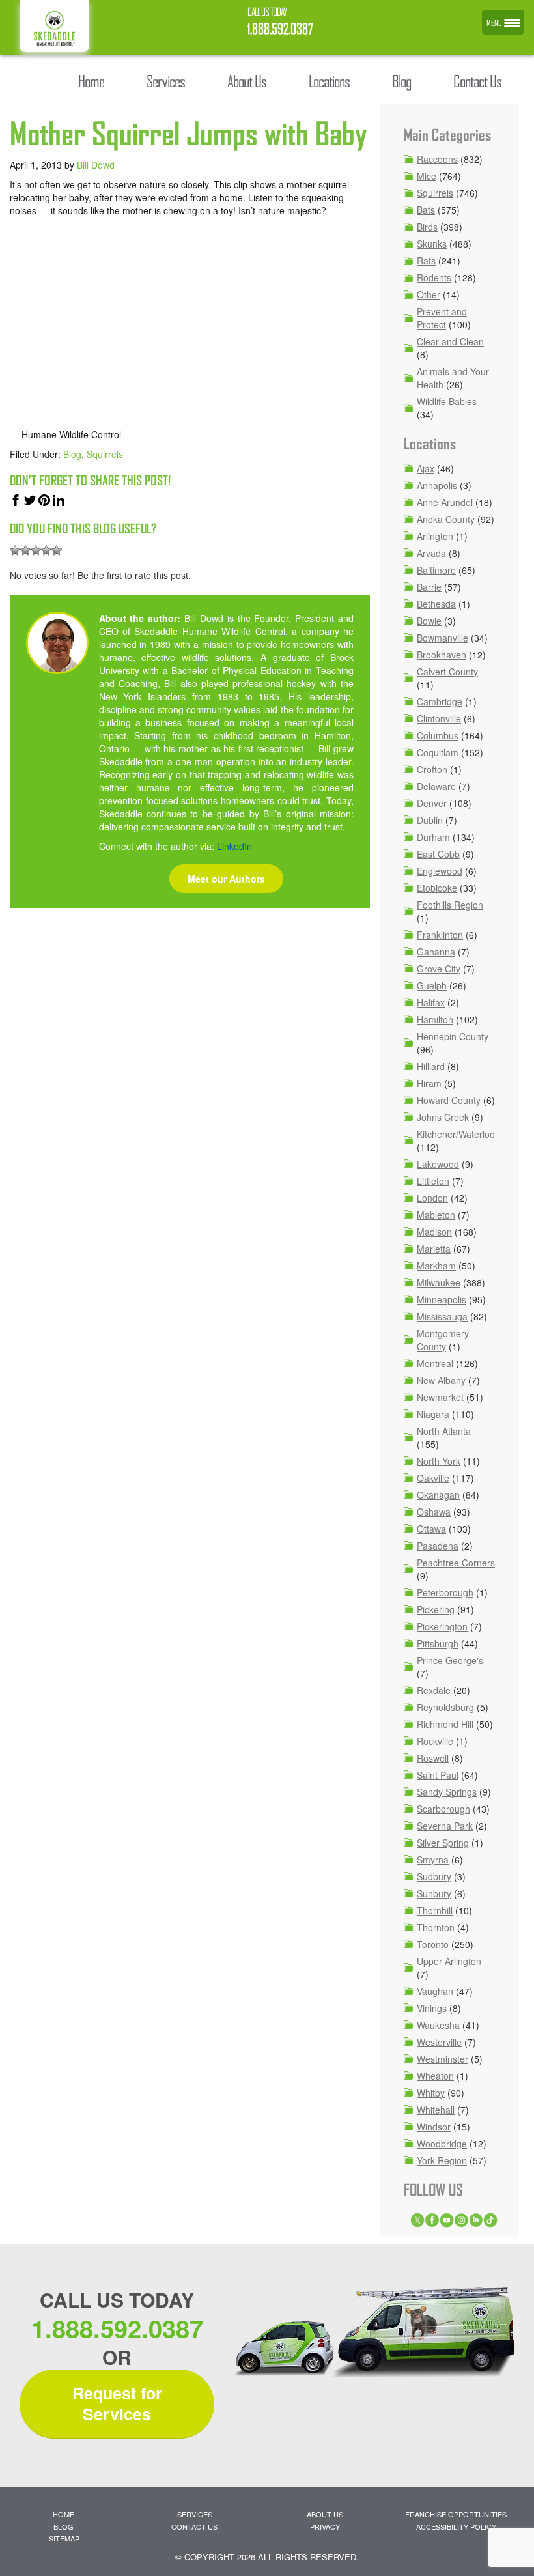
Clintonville (439, 718)
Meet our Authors (226, 879)
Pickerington (442, 1626)
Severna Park (445, 1826)
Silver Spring (443, 1843)
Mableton (436, 1215)
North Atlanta (444, 1431)
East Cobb (438, 854)
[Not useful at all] (15, 550)
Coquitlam (438, 752)
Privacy (325, 2526)
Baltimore (436, 570)
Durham (433, 837)
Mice (427, 176)
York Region (442, 2160)
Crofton (432, 769)
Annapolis (437, 485)
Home (63, 2514)
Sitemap (64, 2538)
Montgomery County (443, 1340)
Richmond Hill (445, 1724)
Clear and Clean (450, 341)
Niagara (433, 1414)
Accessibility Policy (456, 2526)
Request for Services (117, 2404)
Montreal (435, 1363)
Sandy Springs (447, 1792)
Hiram (429, 1083)
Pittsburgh (438, 1643)
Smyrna (433, 1860)
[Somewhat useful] (25, 550)
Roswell (433, 1758)
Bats (426, 210)
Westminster (443, 2059)
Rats (426, 261)
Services (195, 2514)
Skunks (432, 244)
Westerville (439, 2042)
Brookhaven (442, 655)
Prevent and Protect (442, 318)
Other (429, 294)
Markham (436, 1266)
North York (439, 1461)
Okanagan (438, 1495)
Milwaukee (439, 1282)
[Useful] (36, 550)
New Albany (441, 1380)
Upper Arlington (449, 1961)
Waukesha (438, 2025)
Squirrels (105, 454)
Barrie (429, 587)
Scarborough (443, 1809)
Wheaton (435, 2076)
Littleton (433, 1181)
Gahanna (436, 952)
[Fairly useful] (46, 550)
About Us (325, 2514)
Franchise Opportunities (456, 2514)
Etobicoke (437, 888)
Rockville (435, 1741)
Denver (432, 803)
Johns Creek (443, 1117)
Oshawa (434, 1512)
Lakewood (438, 1164)
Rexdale (434, 1690)
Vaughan (435, 1991)
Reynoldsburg (445, 1707)
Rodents (434, 277)
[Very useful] (57, 550)
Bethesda (436, 604)
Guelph (432, 985)
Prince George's (450, 1660)
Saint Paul (438, 1775)
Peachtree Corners (456, 1563)
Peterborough (445, 1592)
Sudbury (434, 1876)
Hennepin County (453, 1036)
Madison (434, 1232)
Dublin (430, 820)
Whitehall (436, 2110)
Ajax (426, 468)
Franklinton (440, 935)
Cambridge (440, 701)
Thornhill (435, 1910)
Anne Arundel (445, 502)
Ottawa (431, 1529)
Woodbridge (442, 2144)
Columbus (438, 735)
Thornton (436, 1927)
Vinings (432, 2008)
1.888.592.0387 (280, 29)
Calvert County (447, 672)
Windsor (434, 2127)
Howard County (449, 1100)
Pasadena (438, 1546)
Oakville (433, 1478)
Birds (427, 227)
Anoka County (446, 519)
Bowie (429, 621)
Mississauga (442, 1316)
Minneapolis (442, 1299)
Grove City (439, 969)
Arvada (431, 553)
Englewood (440, 871)
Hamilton (435, 1019)
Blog (72, 454)
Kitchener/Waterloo (456, 1134)
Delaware (436, 786)
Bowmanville (443, 638)
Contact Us (194, 2526)
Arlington (435, 536)
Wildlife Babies (447, 401)
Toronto (433, 1944)
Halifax (431, 1002)
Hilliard (431, 1066)
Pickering (436, 1609)
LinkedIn (234, 846)
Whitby (431, 2093)
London (432, 1198)
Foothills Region (450, 905)
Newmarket (440, 1397)
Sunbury (434, 1893)
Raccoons (437, 159)
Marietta (434, 1249)
